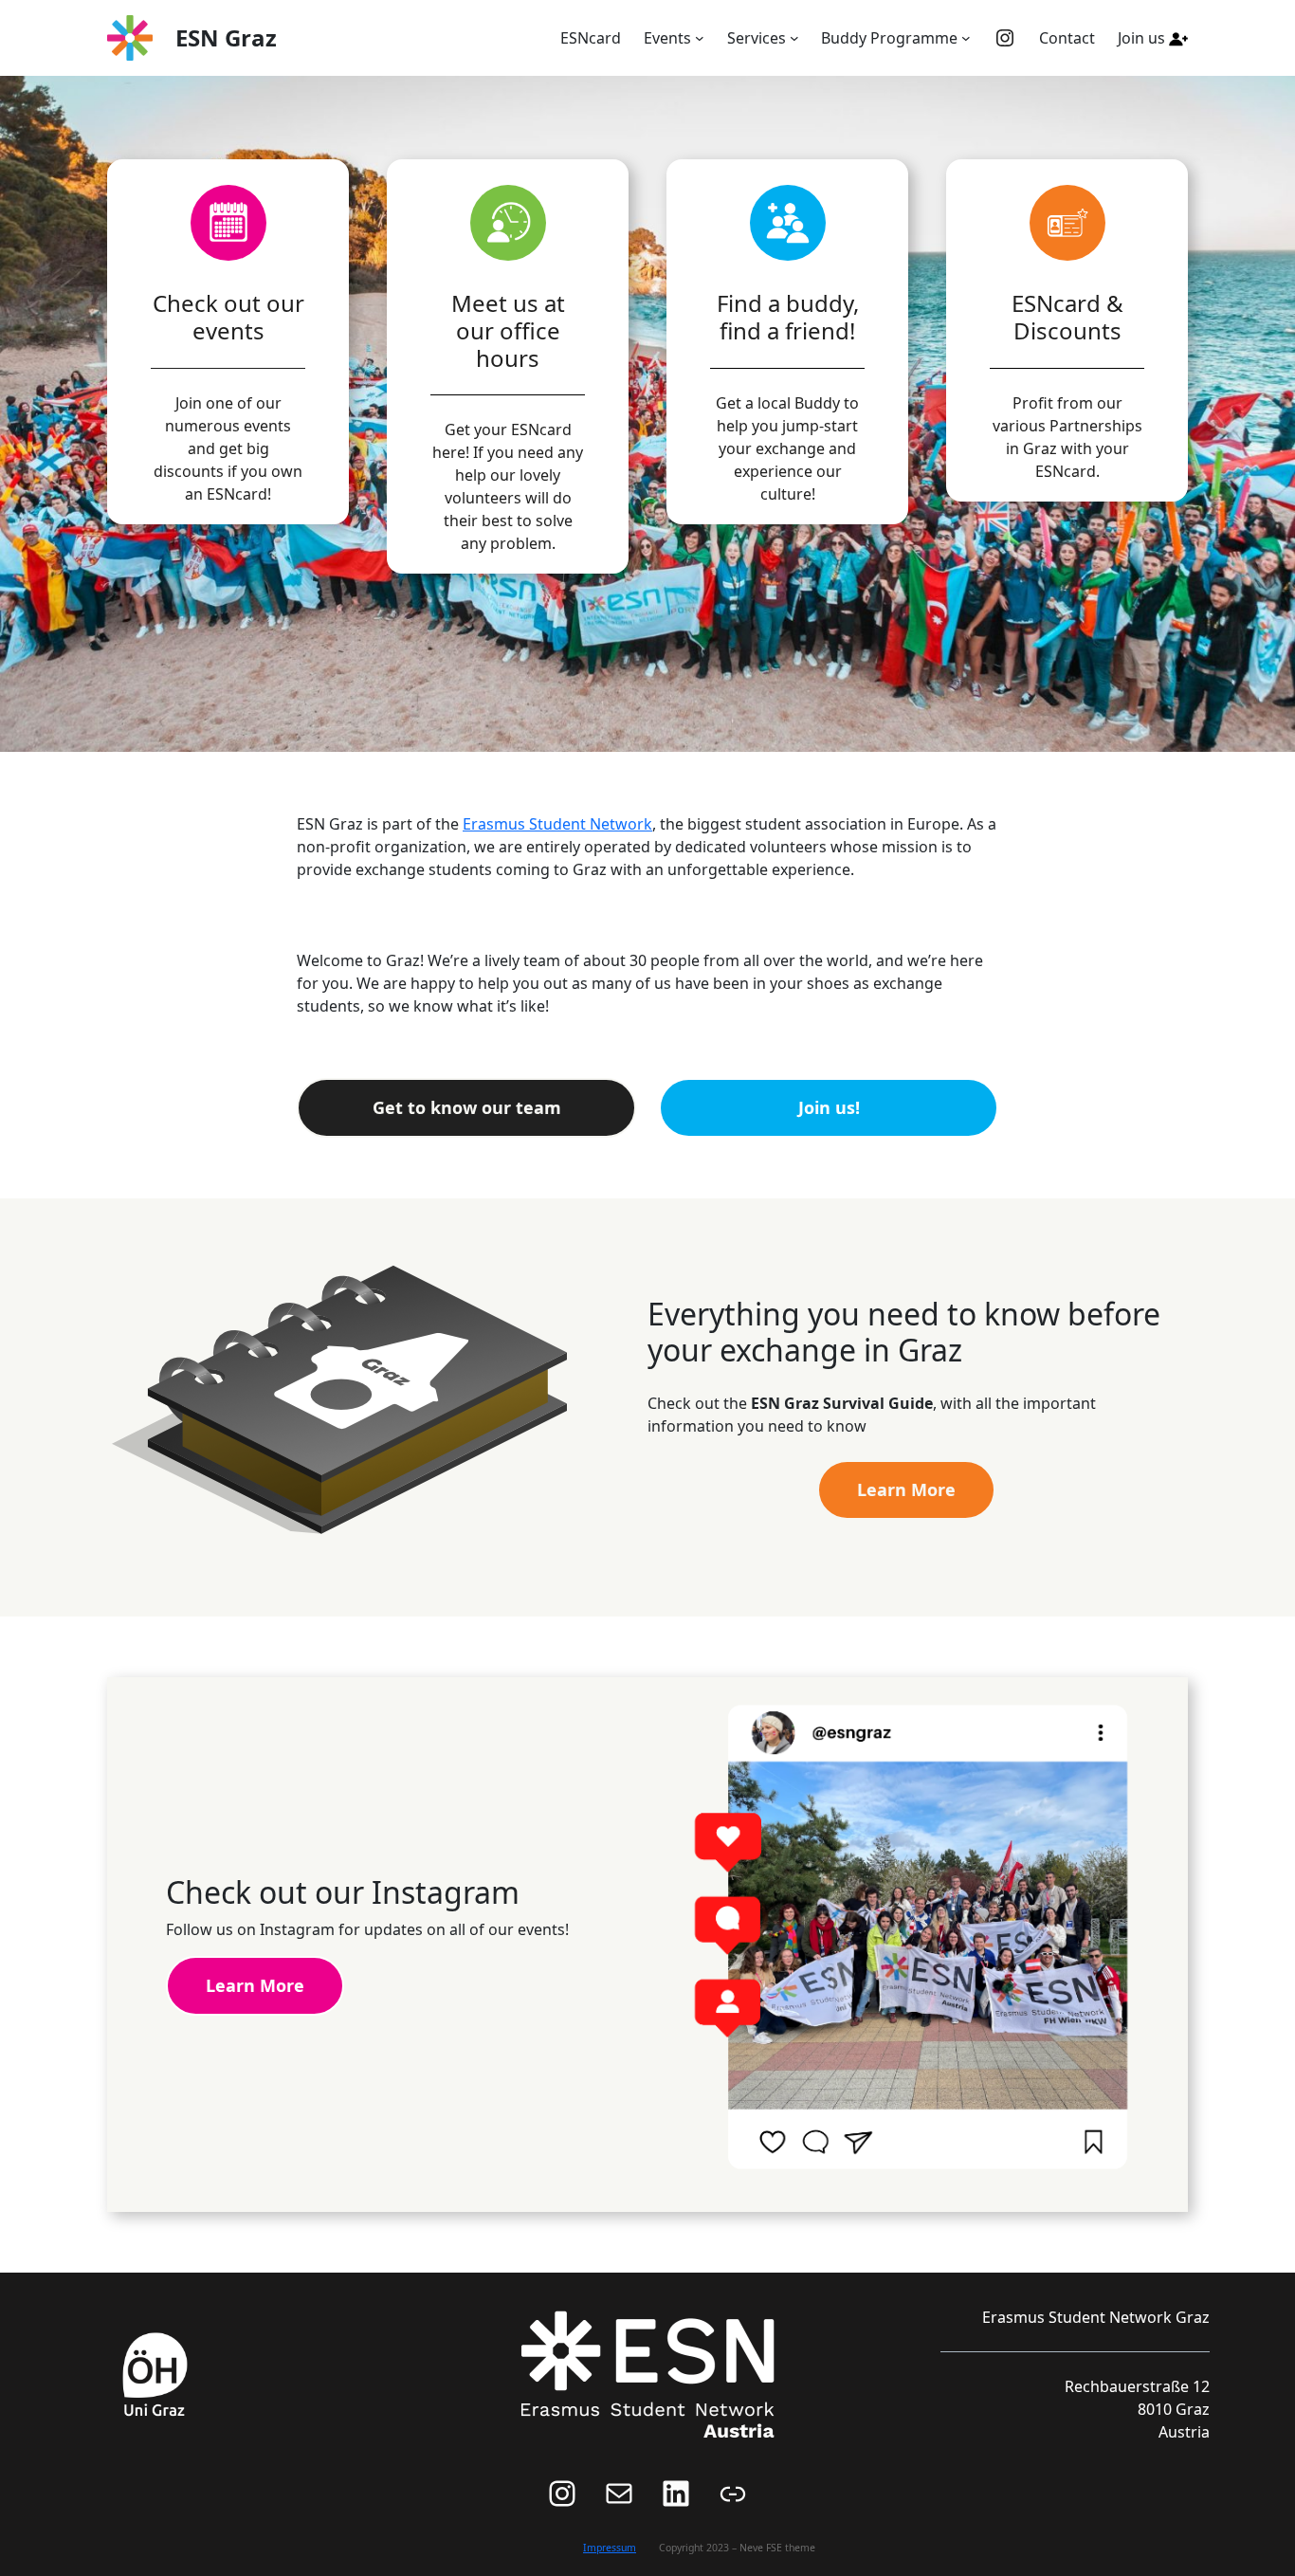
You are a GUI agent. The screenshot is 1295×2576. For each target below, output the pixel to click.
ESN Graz (226, 37)
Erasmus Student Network (557, 824)
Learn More (906, 1489)
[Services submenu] (794, 38)
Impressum (610, 2548)
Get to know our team (467, 1107)
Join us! (829, 1107)
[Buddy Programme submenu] (966, 38)
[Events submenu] (700, 38)
